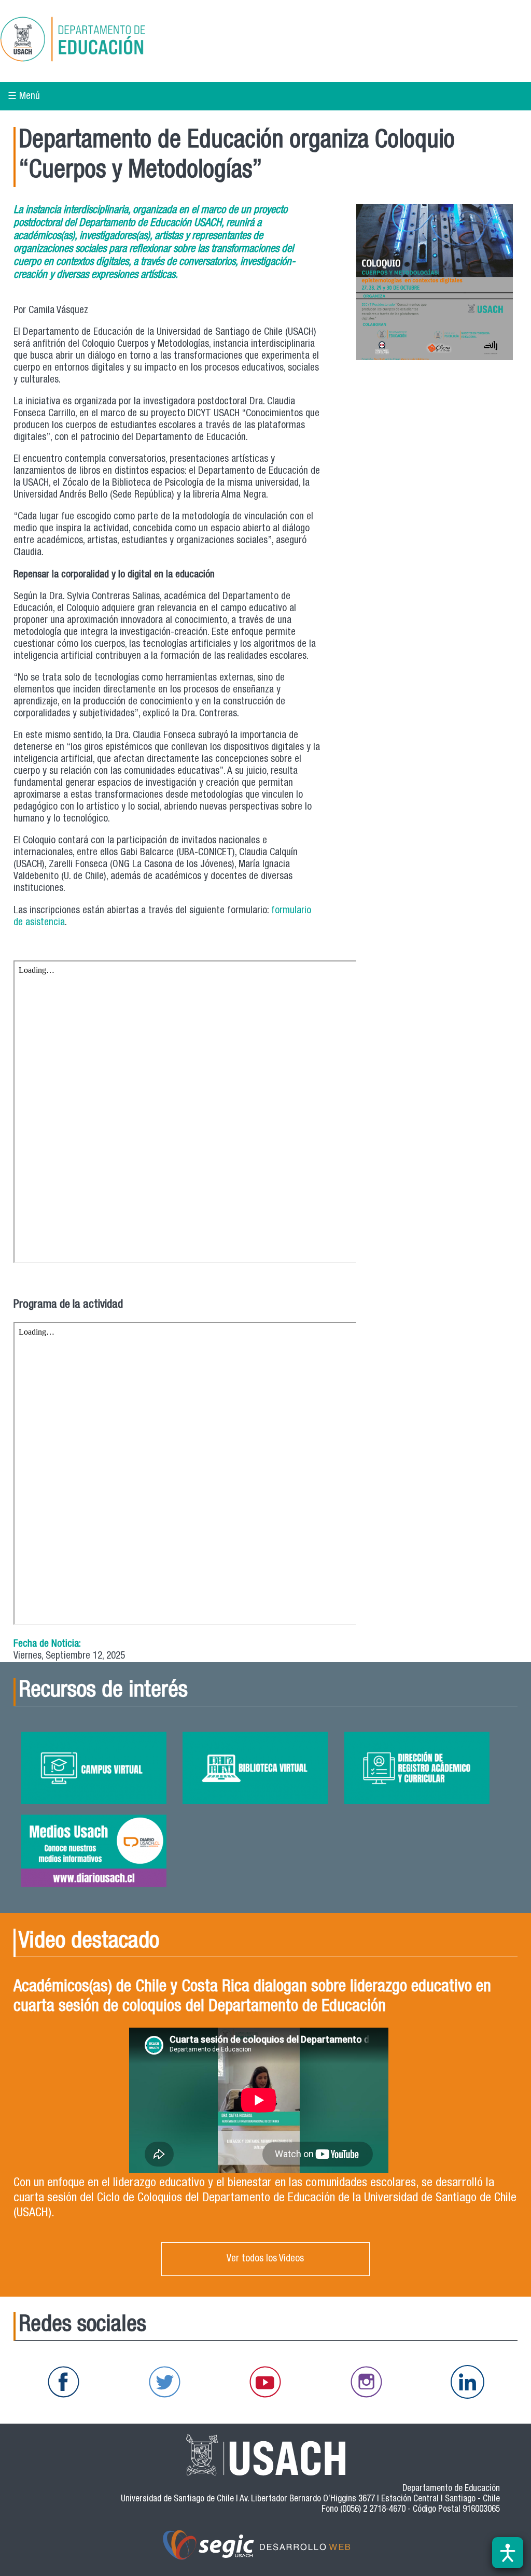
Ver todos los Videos (265, 2259)
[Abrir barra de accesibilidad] (508, 2553)
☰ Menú (24, 97)
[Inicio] (106, 41)
